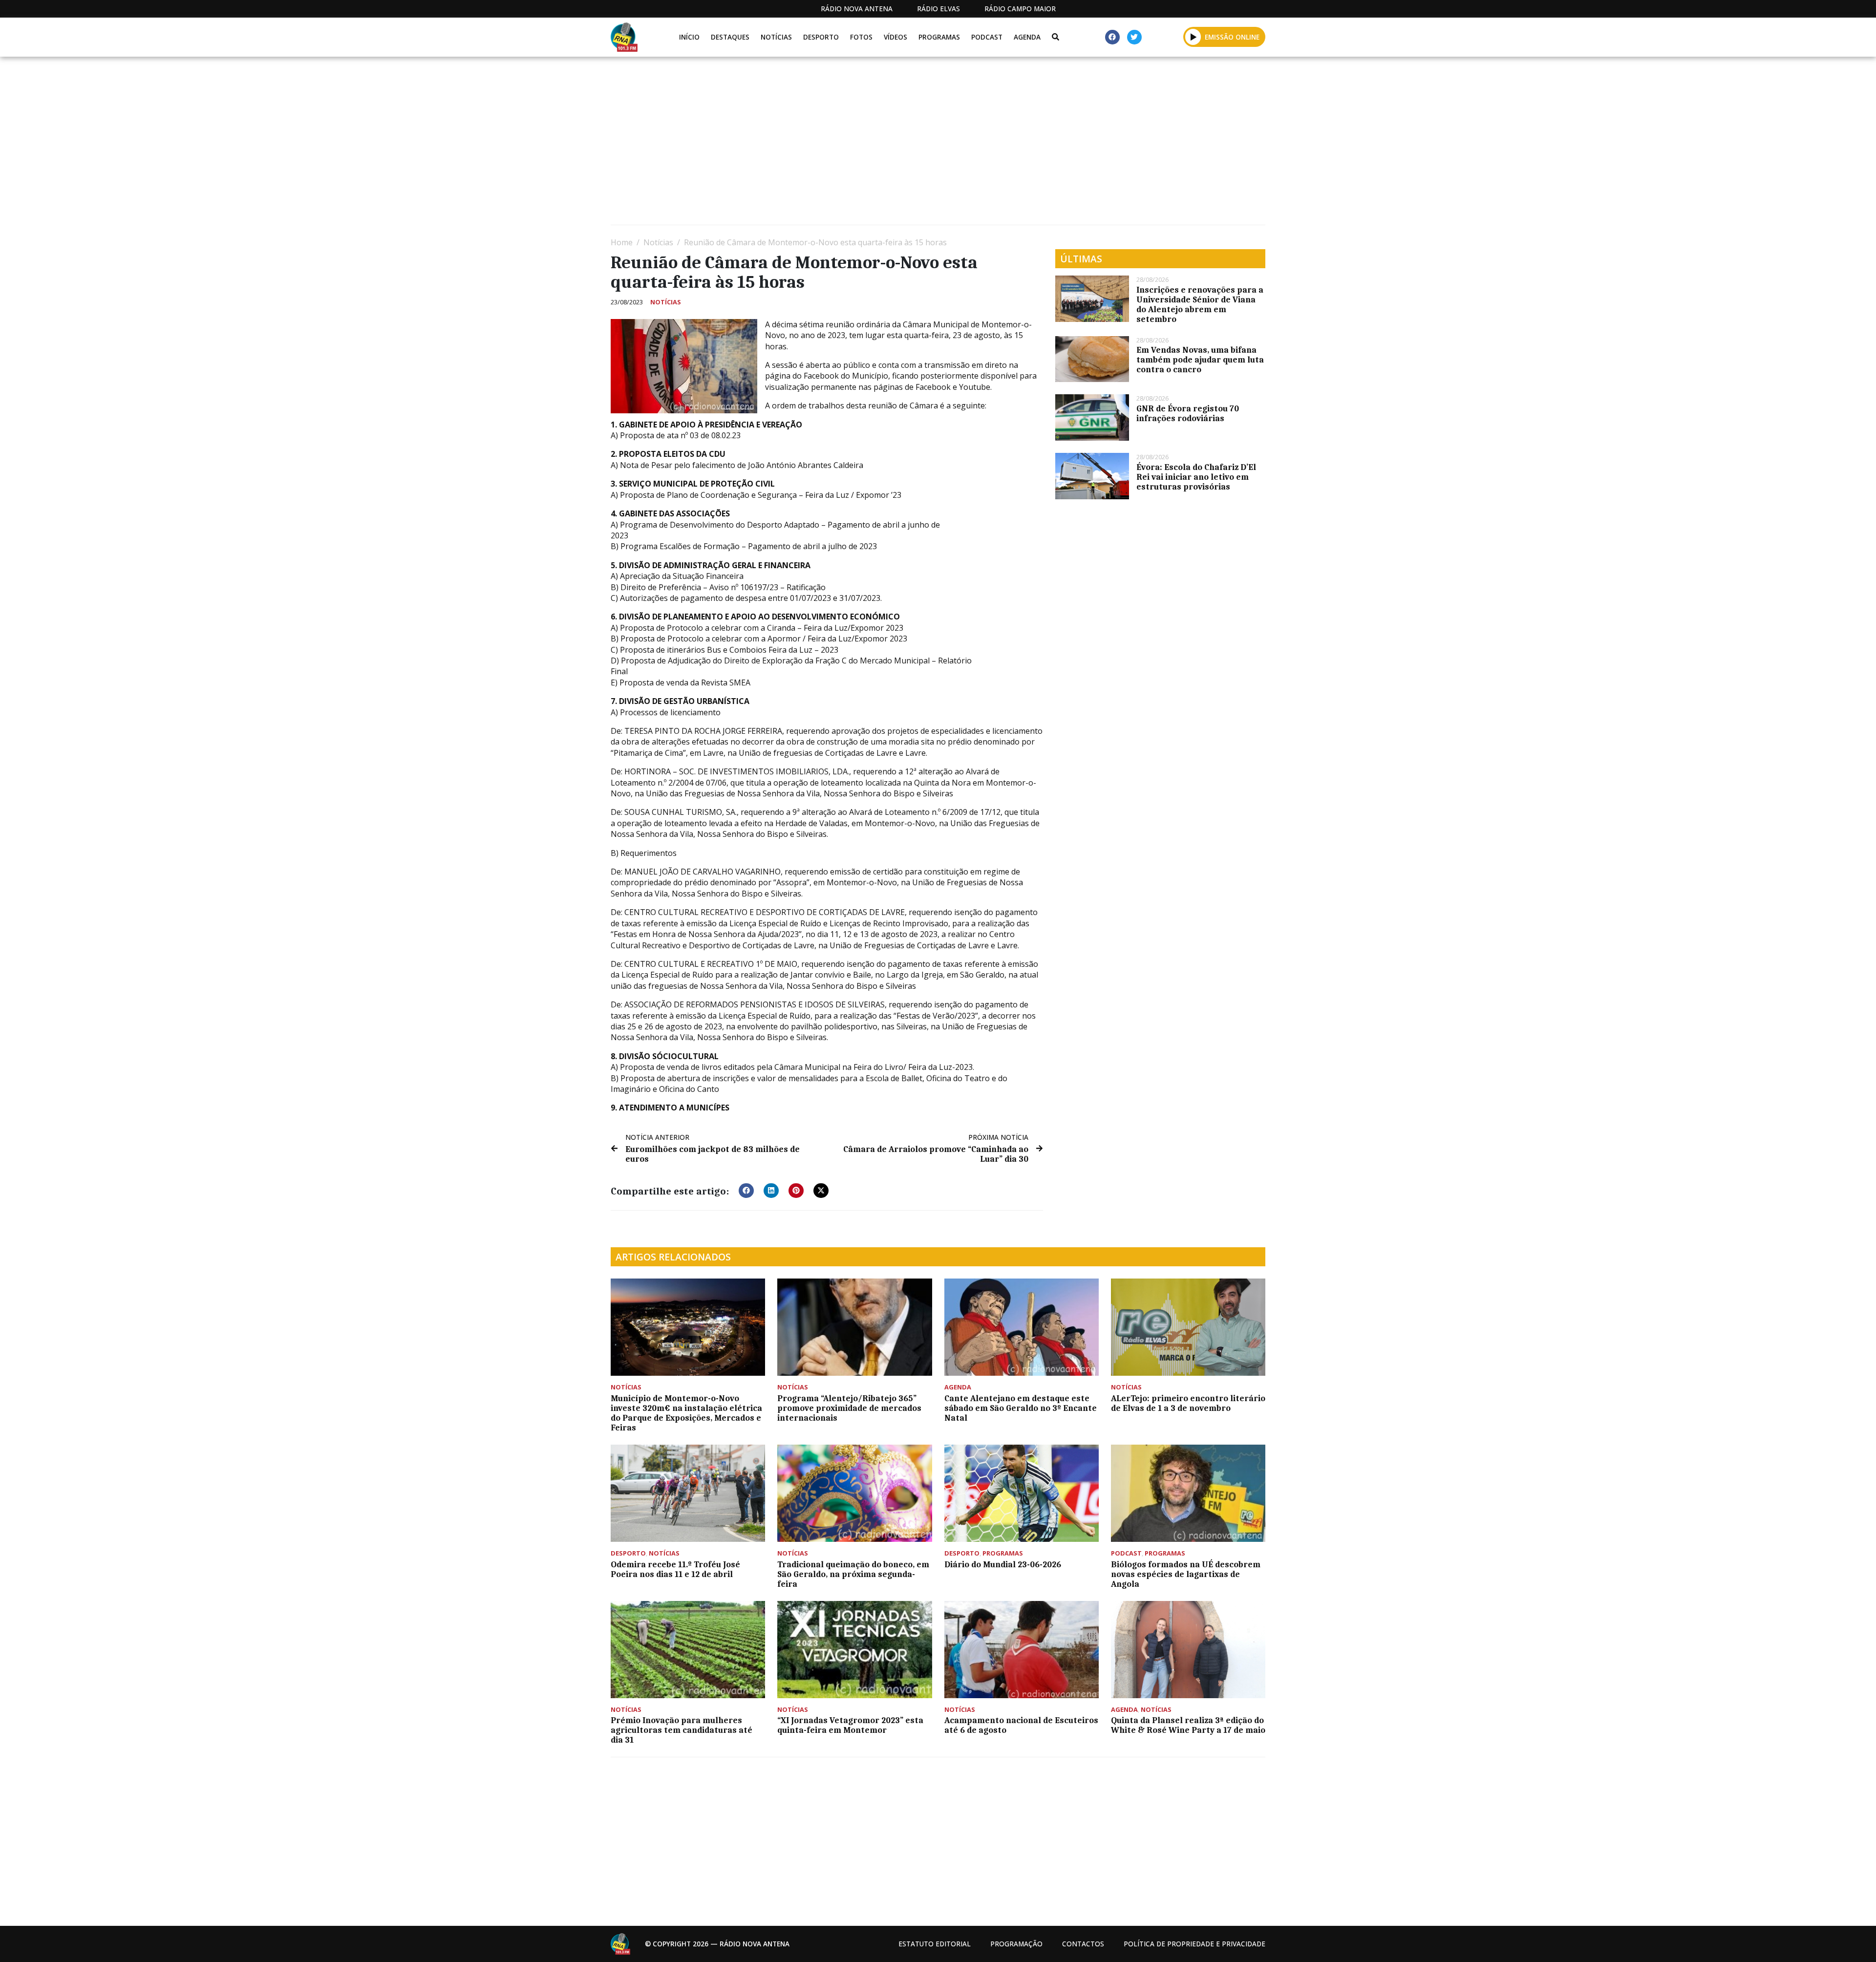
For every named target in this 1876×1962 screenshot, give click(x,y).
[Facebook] (1112, 37)
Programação (1016, 1944)
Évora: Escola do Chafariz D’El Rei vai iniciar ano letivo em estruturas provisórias (1196, 477)
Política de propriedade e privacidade (1194, 1944)
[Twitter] (1134, 37)
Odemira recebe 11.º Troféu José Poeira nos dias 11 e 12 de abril (675, 1569)
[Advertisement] (904, 145)
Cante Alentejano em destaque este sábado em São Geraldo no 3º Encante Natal (1021, 1408)
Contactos (1083, 1944)
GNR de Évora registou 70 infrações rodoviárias (1188, 413)
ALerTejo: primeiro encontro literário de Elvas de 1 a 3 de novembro (1188, 1403)
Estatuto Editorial (935, 1944)
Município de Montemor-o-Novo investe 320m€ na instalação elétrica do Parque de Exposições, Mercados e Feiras (686, 1413)
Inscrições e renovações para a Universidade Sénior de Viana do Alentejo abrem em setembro (1200, 304)
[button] (1193, 37)
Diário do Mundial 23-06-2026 (1003, 1564)
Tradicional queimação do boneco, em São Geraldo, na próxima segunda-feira (853, 1574)
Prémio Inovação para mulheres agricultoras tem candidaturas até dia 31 (682, 1730)
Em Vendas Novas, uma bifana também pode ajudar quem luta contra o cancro (1200, 360)
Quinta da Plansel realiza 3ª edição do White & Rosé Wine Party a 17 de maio (1188, 1725)
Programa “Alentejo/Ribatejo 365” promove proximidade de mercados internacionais (849, 1408)
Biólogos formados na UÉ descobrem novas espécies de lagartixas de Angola (1186, 1574)
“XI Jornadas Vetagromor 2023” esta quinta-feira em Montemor (850, 1725)
